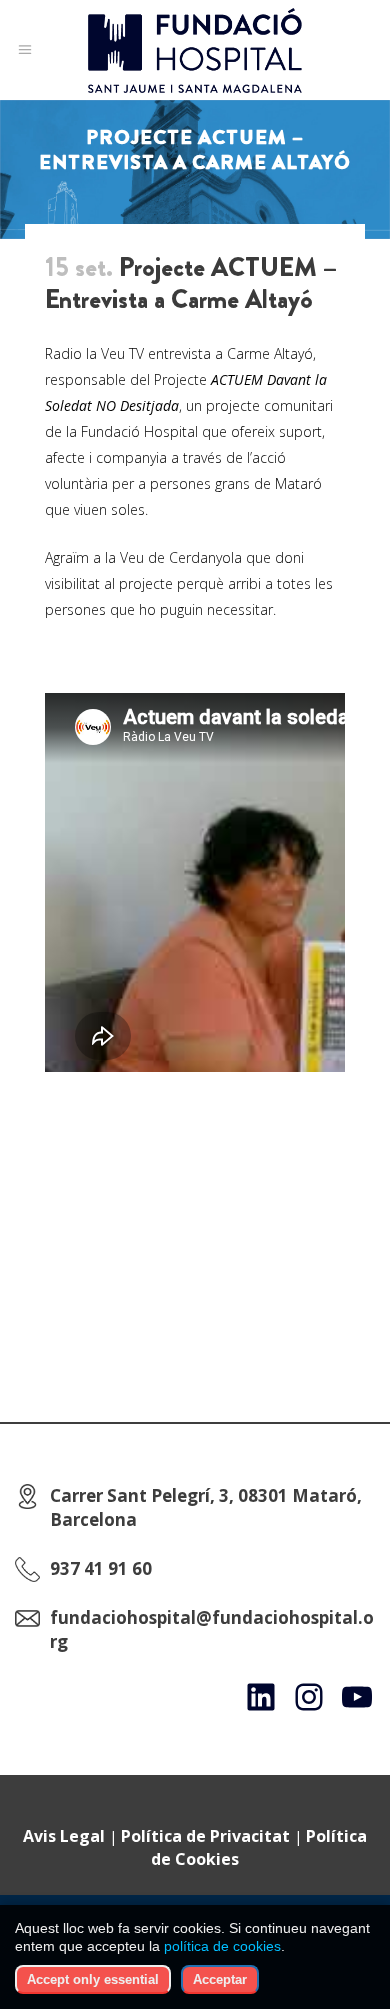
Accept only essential (93, 1979)
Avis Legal (64, 1836)
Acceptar (220, 1979)
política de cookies (222, 1946)
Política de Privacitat (205, 1836)
